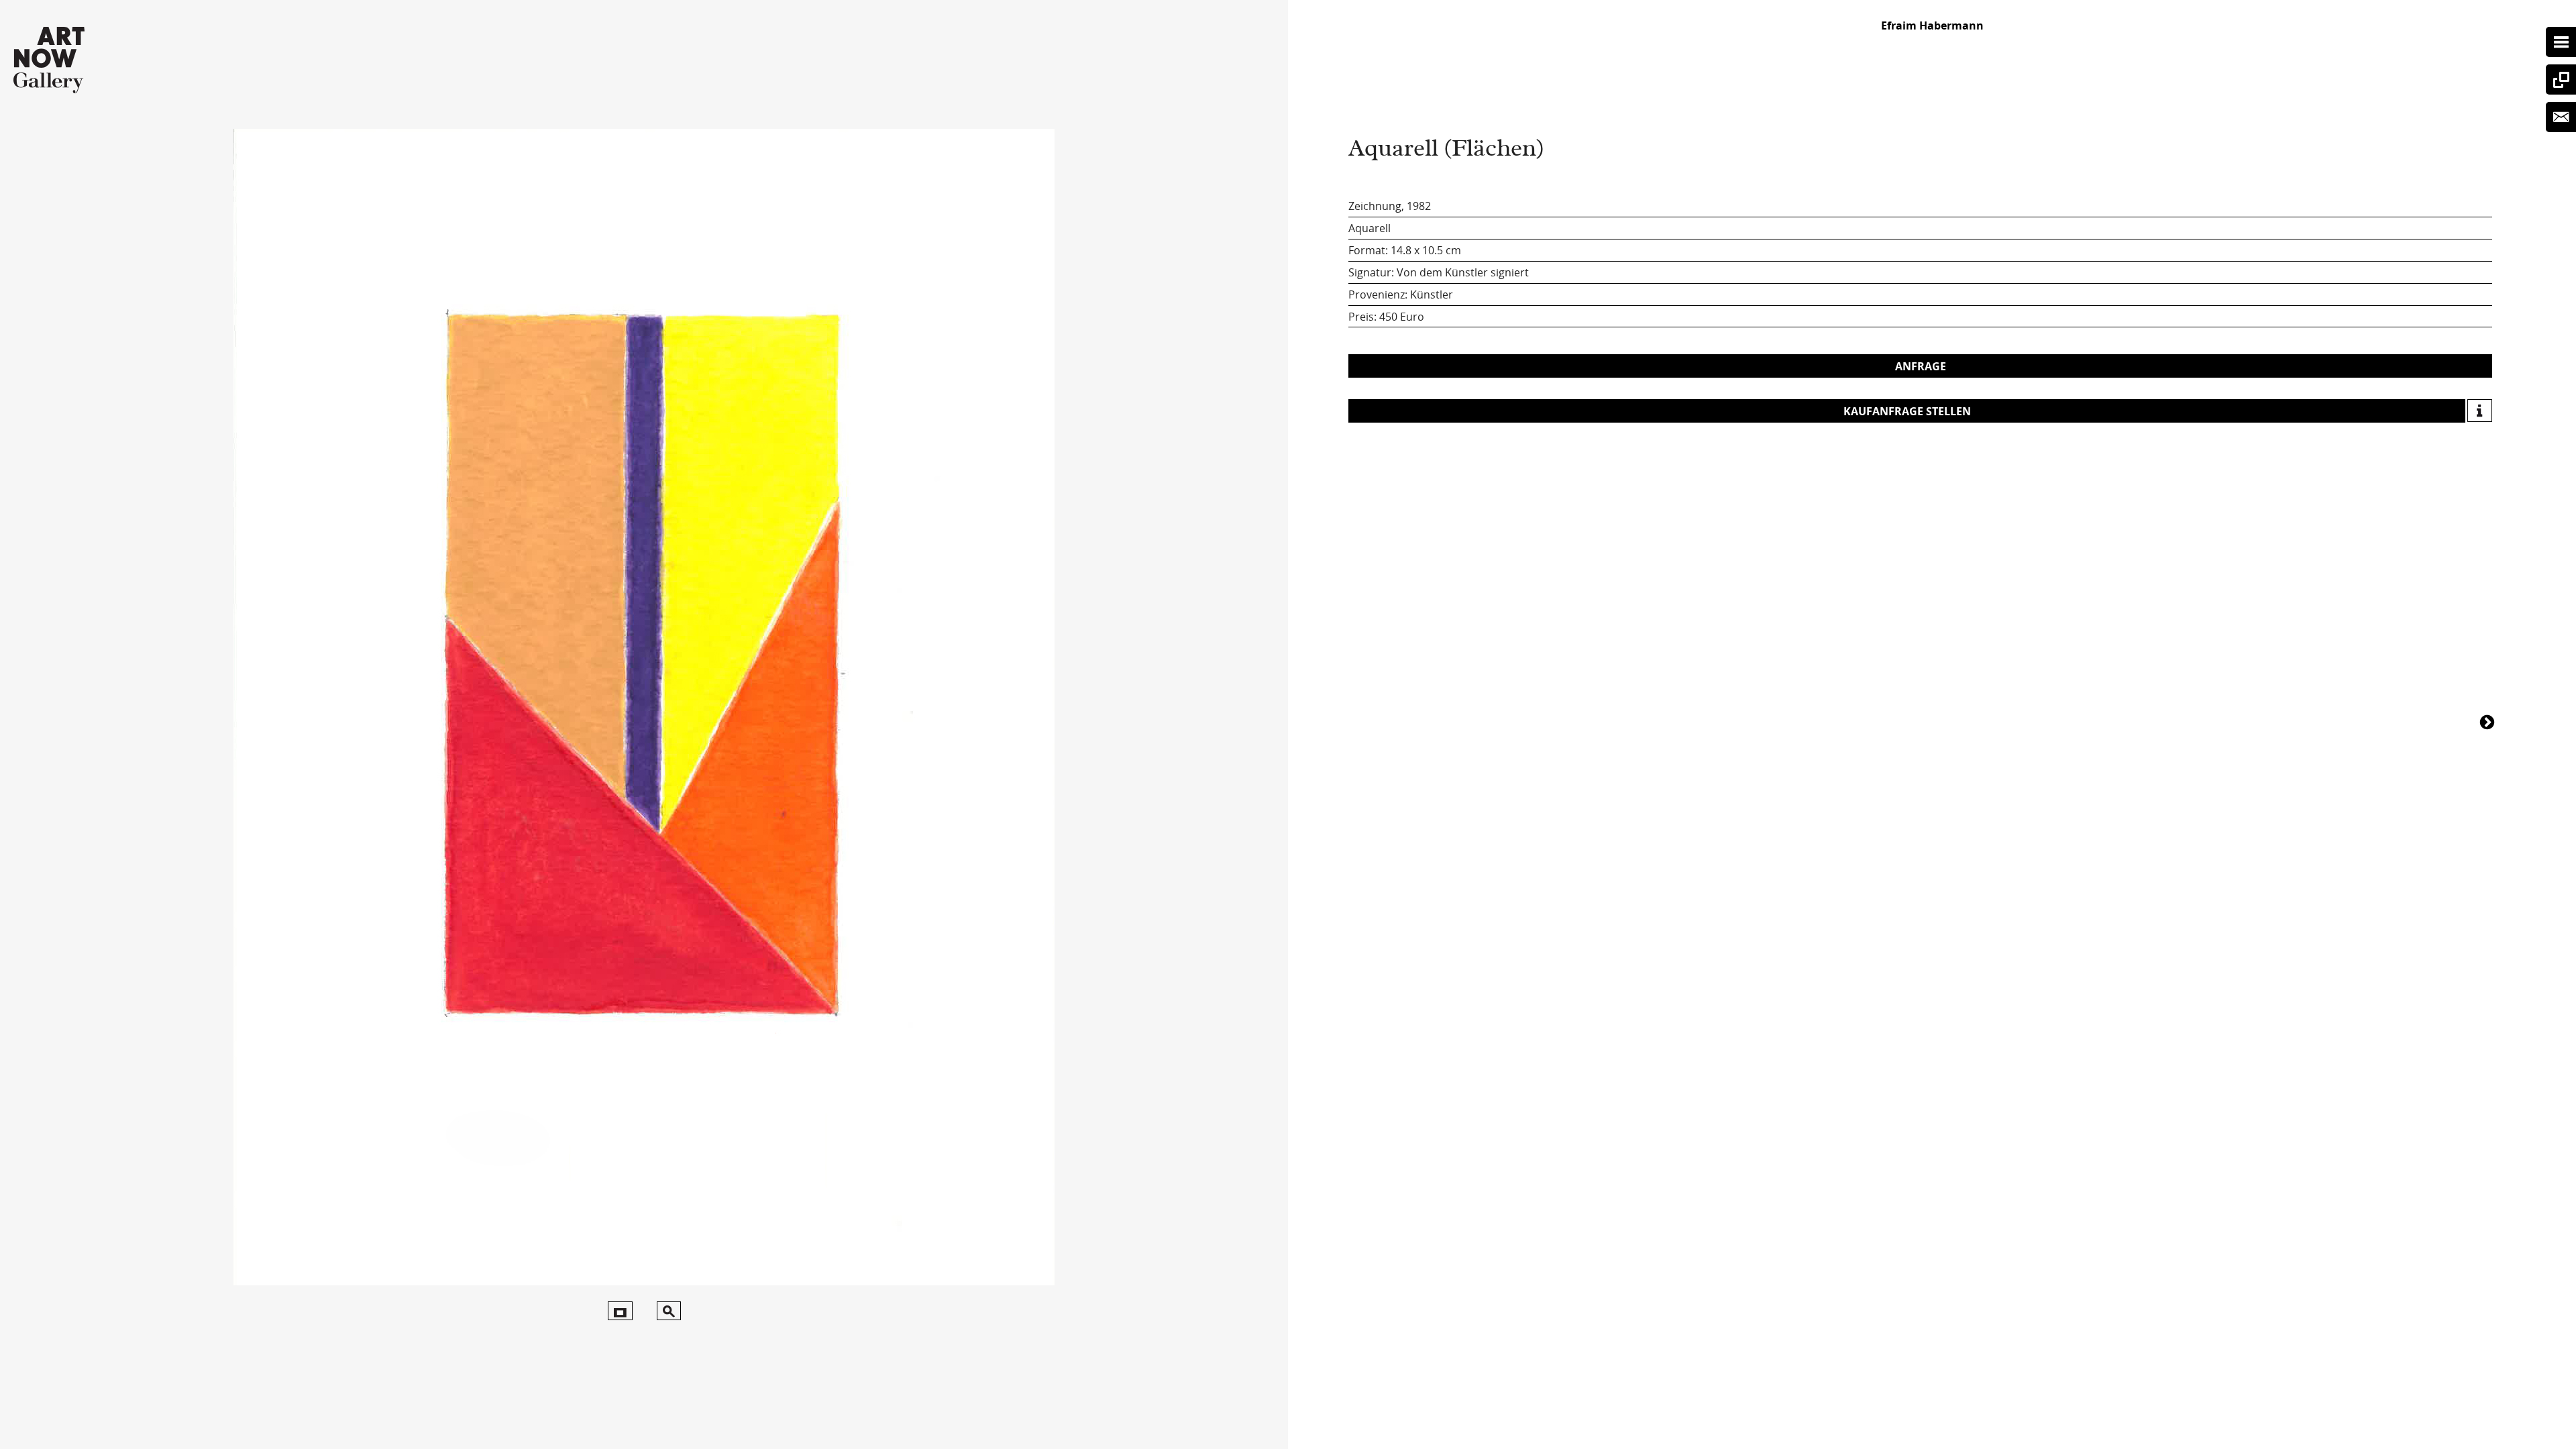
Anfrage (1921, 366)
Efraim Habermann (1932, 25)
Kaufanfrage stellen (1907, 411)
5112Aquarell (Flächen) (2489, 721)
